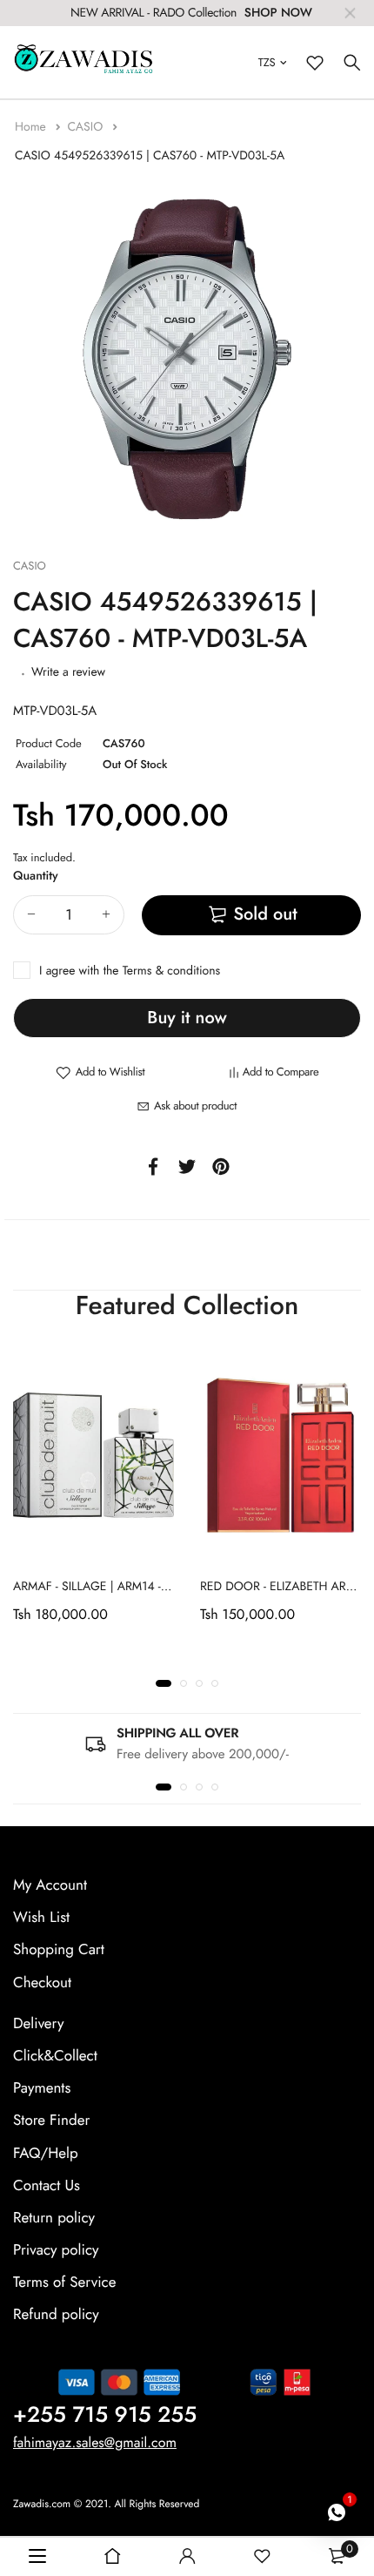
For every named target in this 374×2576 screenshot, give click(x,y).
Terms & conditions (171, 971)
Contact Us (47, 2185)
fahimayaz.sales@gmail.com (95, 2442)
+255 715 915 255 (105, 2414)
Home (32, 127)
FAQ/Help (46, 2153)
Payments (42, 2088)
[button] (164, 1683)
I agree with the (130, 971)
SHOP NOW (278, 13)
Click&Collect (55, 2056)
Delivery (38, 2023)
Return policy (54, 2217)
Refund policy (56, 2315)
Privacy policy (56, 2250)
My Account (50, 1885)
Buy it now (187, 1018)
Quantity (36, 876)
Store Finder (51, 2121)
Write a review (68, 672)
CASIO (87, 127)
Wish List (41, 1918)
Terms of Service (64, 2283)
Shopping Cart (59, 1950)
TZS (267, 62)
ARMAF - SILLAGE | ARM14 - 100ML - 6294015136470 (155, 1587)
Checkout (42, 1982)
